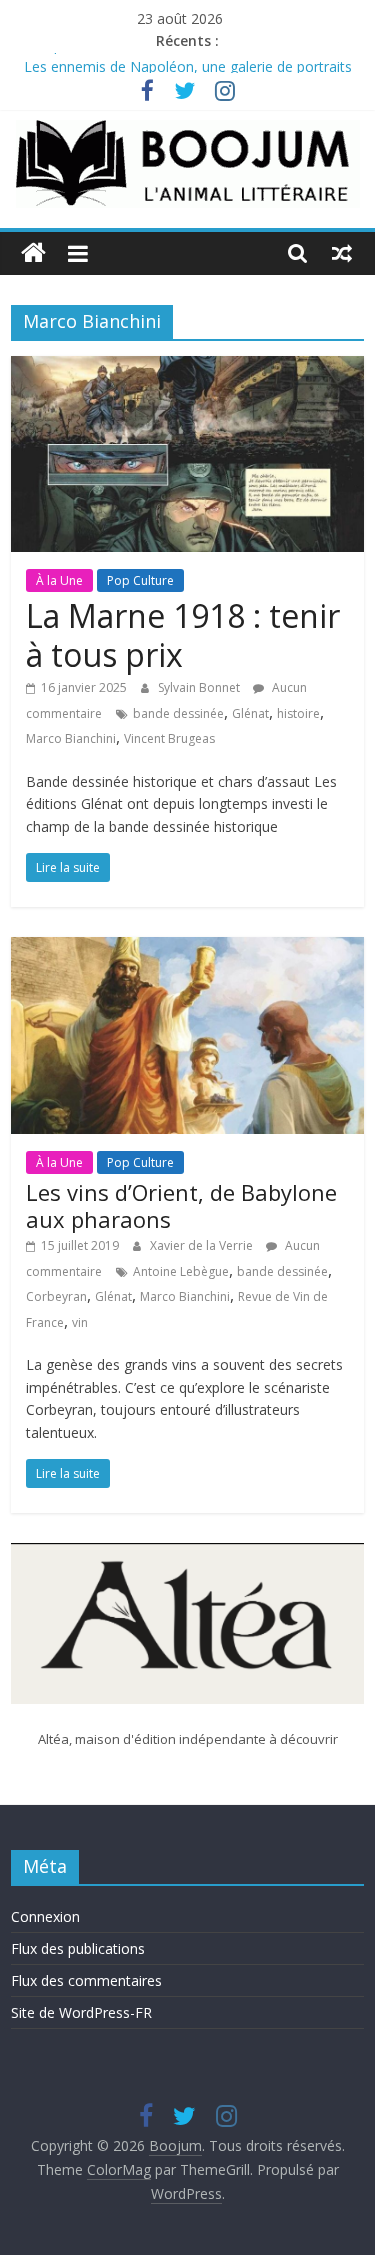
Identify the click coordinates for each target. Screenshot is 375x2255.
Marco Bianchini (71, 738)
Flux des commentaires (86, 1980)
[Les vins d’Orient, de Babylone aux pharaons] (187, 949)
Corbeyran (56, 1296)
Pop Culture (140, 580)
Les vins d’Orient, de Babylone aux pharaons (181, 1205)
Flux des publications (78, 1948)
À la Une (59, 580)
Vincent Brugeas (169, 738)
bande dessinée (178, 713)
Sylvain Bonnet (200, 687)
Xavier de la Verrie (203, 1245)
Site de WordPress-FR (81, 2012)
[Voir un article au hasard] (342, 253)
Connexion (45, 1916)
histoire (298, 713)
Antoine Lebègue (181, 1271)
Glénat (250, 713)
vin (80, 1322)
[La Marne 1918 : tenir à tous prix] (187, 368)
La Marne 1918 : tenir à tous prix (183, 634)
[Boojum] (33, 253)
